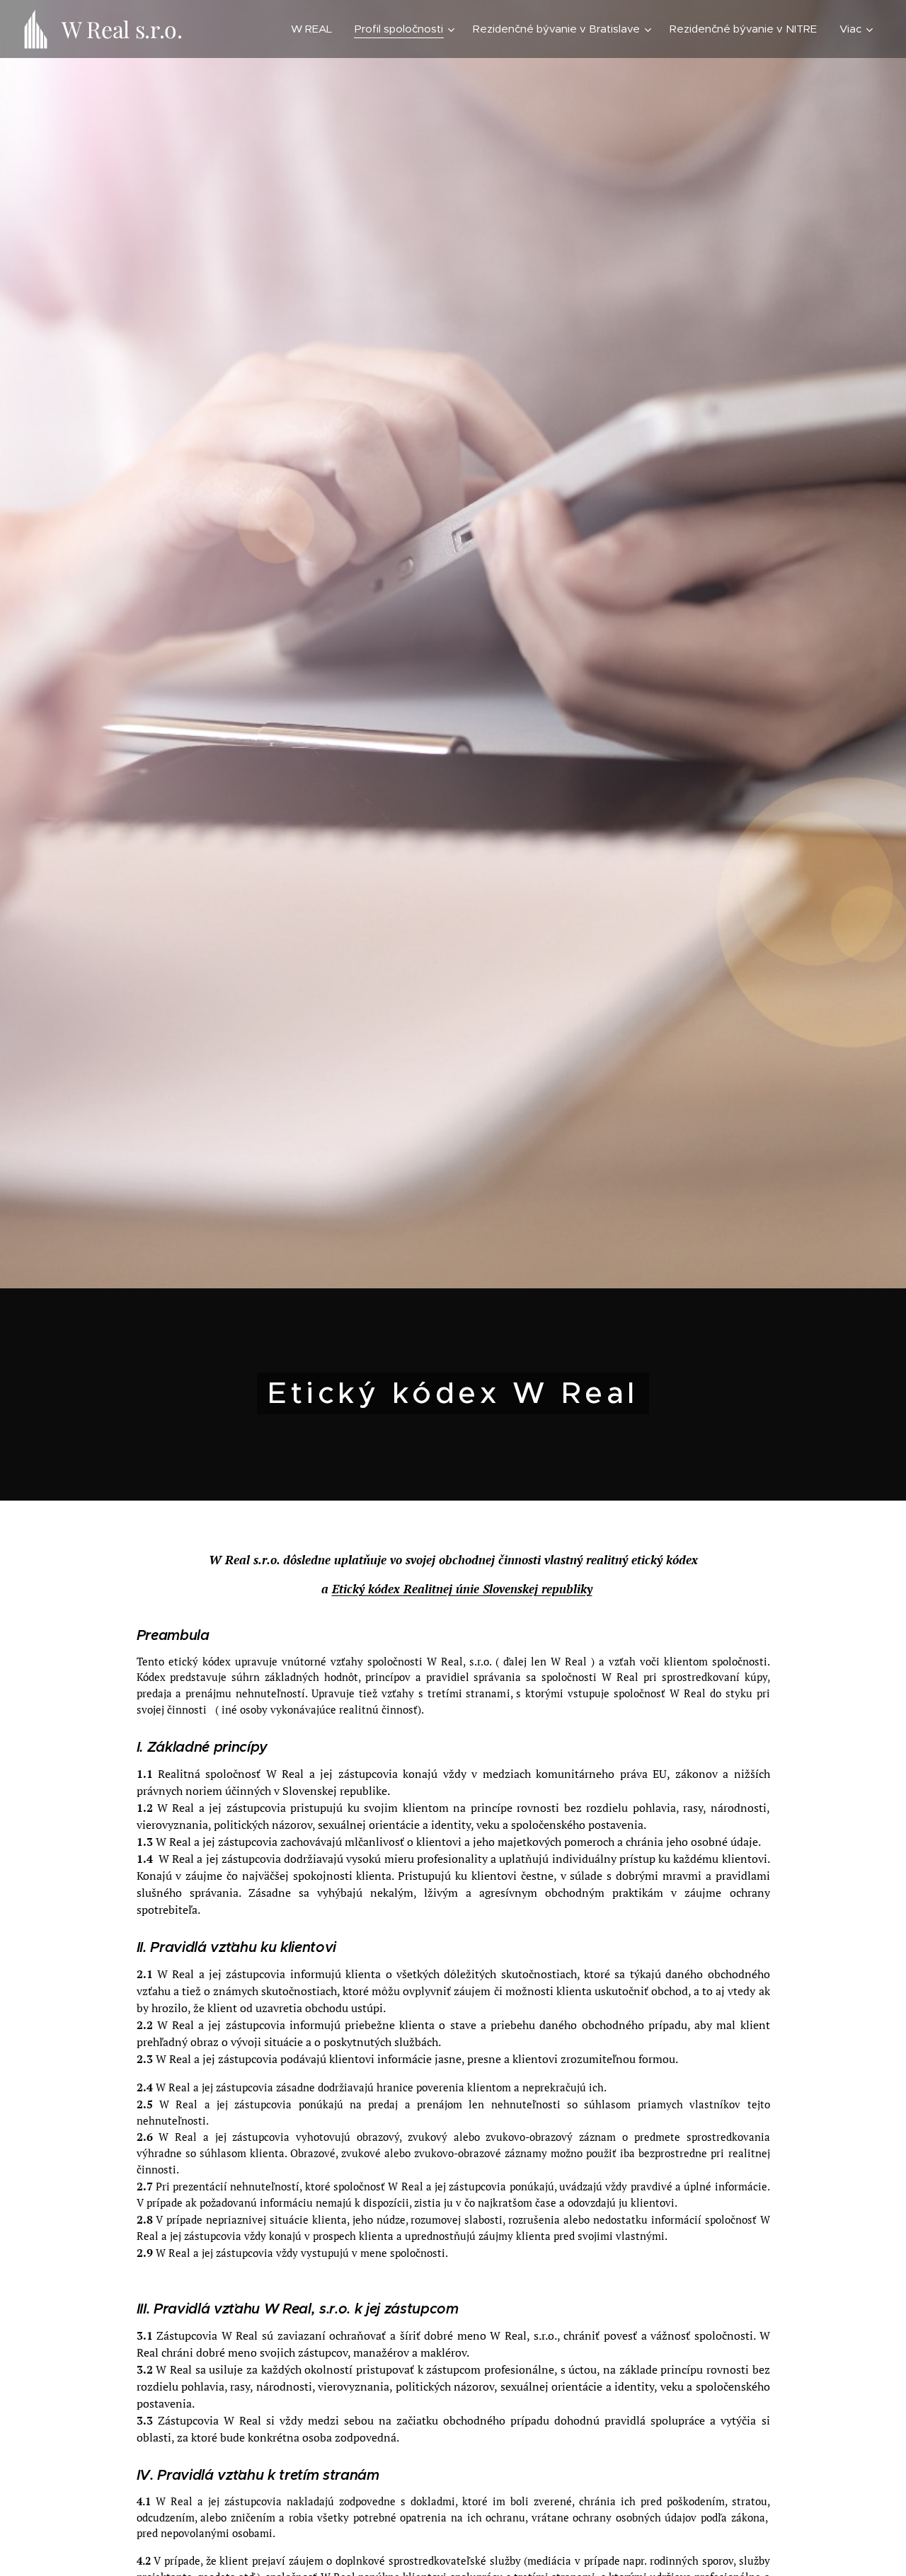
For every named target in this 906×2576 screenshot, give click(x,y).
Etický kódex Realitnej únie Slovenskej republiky (462, 1589)
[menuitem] (315, 29)
